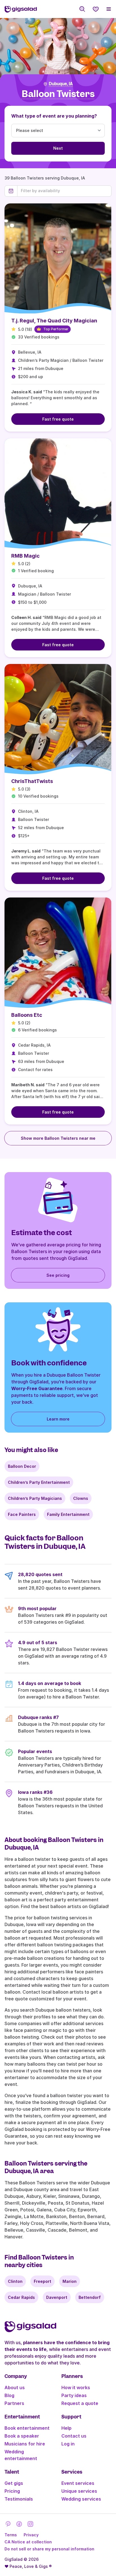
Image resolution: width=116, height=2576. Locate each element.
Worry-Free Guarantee (37, 1388)
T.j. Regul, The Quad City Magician (54, 321)
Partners (14, 2403)
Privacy (31, 2535)
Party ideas (74, 2395)
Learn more (58, 1419)
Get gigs (14, 2483)
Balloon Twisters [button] (58, 94)
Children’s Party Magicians (35, 1498)
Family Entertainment (68, 1514)
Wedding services (81, 2499)
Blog (9, 2395)
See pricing (58, 1275)
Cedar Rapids (21, 2297)
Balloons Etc (27, 1015)
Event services (78, 2483)
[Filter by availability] (64, 191)
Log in (68, 2444)
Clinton (15, 2281)
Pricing (12, 2491)
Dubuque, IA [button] (61, 84)
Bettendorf (90, 2297)
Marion (70, 2281)
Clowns (81, 1498)
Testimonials (19, 2499)
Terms (11, 2535)
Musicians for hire (25, 2444)
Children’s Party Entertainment (39, 1482)
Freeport (43, 2281)
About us (15, 2387)
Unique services (79, 2491)
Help (66, 2428)
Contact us (74, 2436)
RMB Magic (25, 556)
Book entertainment (27, 2428)
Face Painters (22, 1514)
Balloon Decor (22, 1466)
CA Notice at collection (28, 2542)
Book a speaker (22, 2436)
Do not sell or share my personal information (49, 2549)
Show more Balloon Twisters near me (58, 1138)
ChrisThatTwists (32, 781)
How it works (76, 2387)
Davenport (57, 2297)
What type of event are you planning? (54, 116)
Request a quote (80, 2403)
